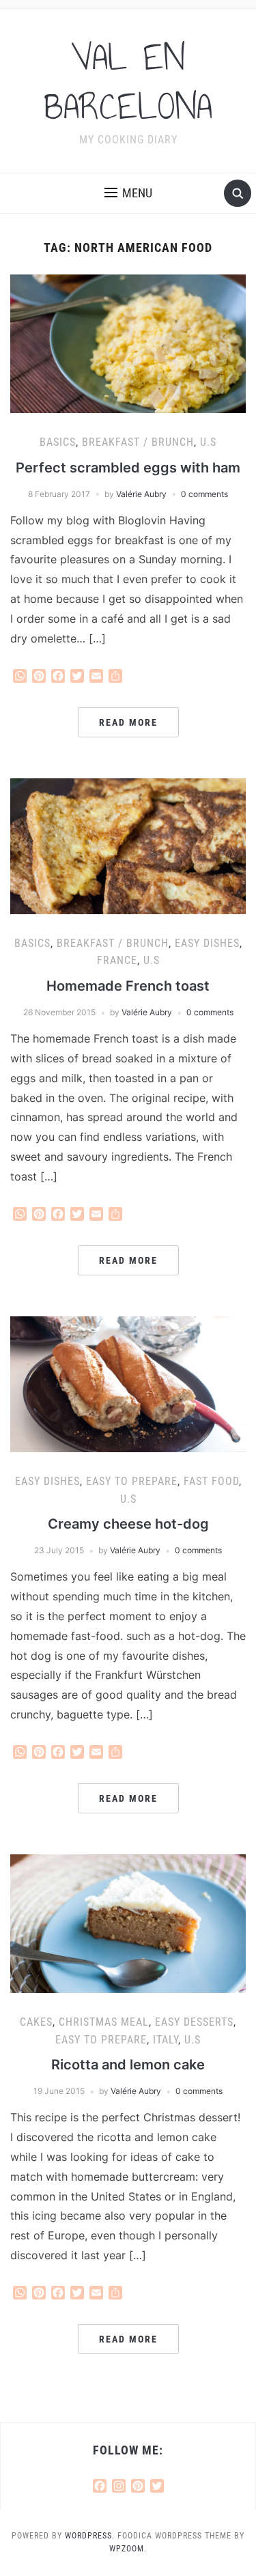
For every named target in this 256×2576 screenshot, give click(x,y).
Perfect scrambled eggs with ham (128, 468)
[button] (128, 193)
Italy (166, 2040)
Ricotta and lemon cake (128, 2065)
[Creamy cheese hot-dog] (128, 1383)
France (117, 960)
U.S (208, 442)
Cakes (36, 2022)
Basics (58, 442)
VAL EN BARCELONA (128, 82)
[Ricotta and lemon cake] (128, 1923)
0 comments (204, 494)
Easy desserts (194, 2022)
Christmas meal (104, 2022)
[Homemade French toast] (128, 845)
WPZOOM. (128, 2549)
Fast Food (211, 1481)
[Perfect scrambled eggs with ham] (128, 343)
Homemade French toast (128, 986)
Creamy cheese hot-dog (128, 1524)
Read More (128, 722)
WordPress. (90, 2536)
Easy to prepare (132, 1481)
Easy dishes (207, 943)
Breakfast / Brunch (138, 442)
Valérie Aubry (141, 494)
